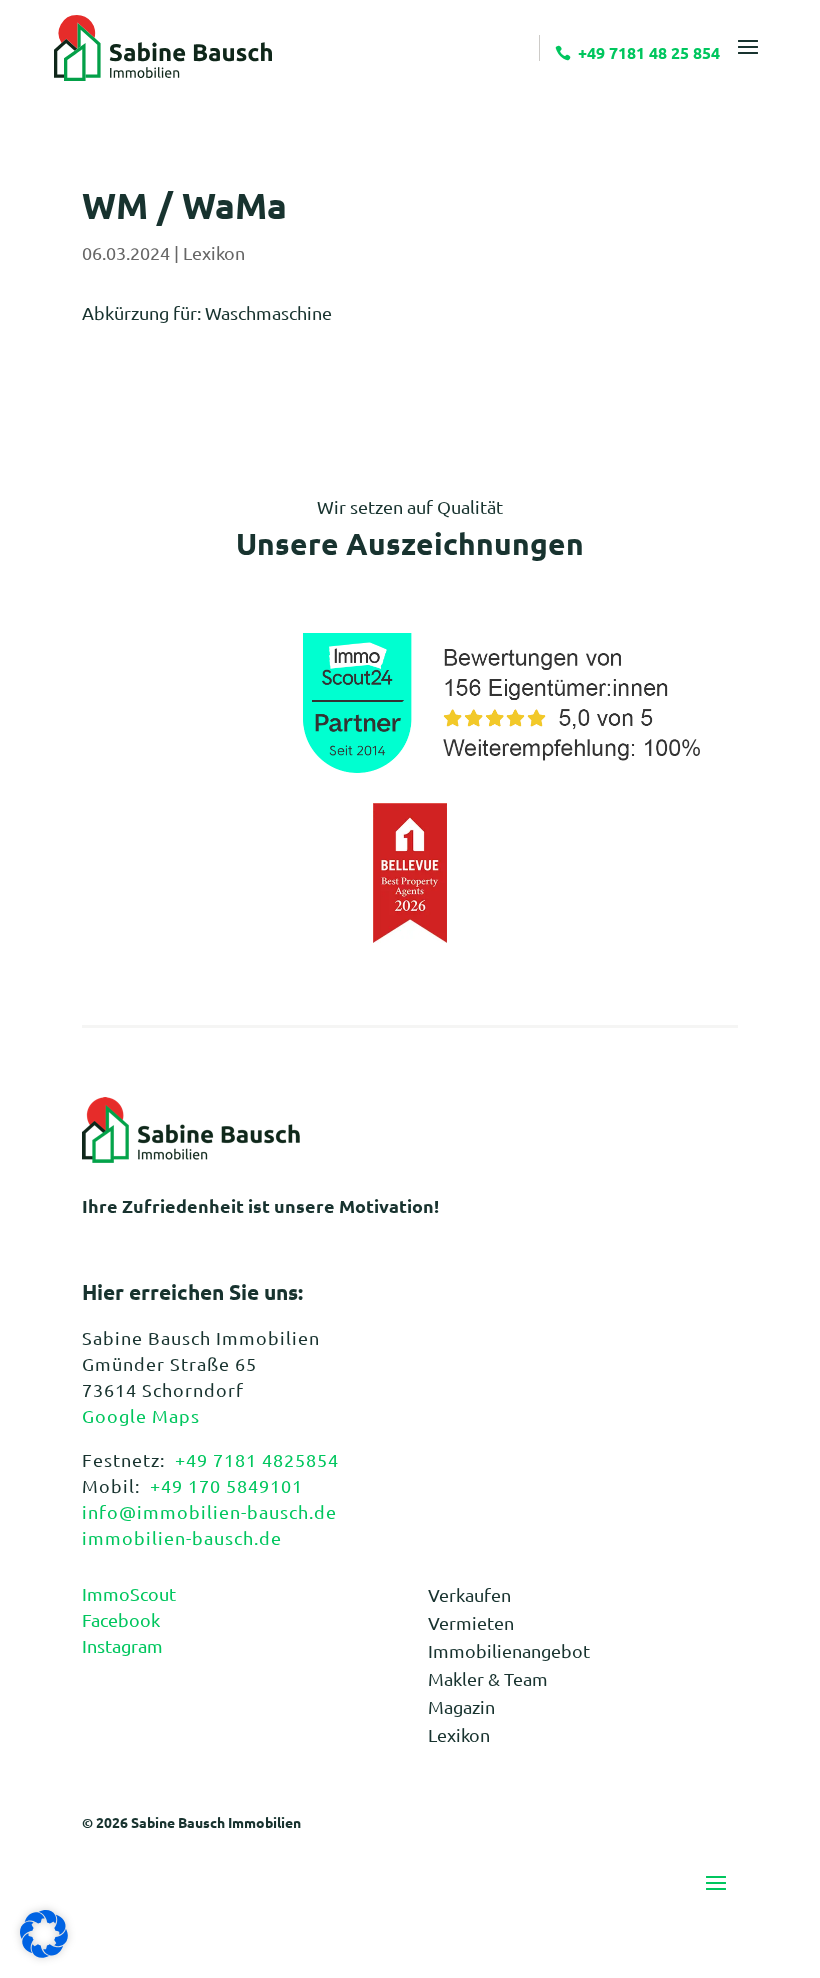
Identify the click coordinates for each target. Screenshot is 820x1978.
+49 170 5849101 (226, 1485)
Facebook (121, 1619)
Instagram (122, 1645)
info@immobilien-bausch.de (209, 1511)
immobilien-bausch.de (182, 1537)
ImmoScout (129, 1593)
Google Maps (141, 1415)
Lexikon (214, 252)
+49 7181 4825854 (257, 1459)
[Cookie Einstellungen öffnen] (44, 1950)
